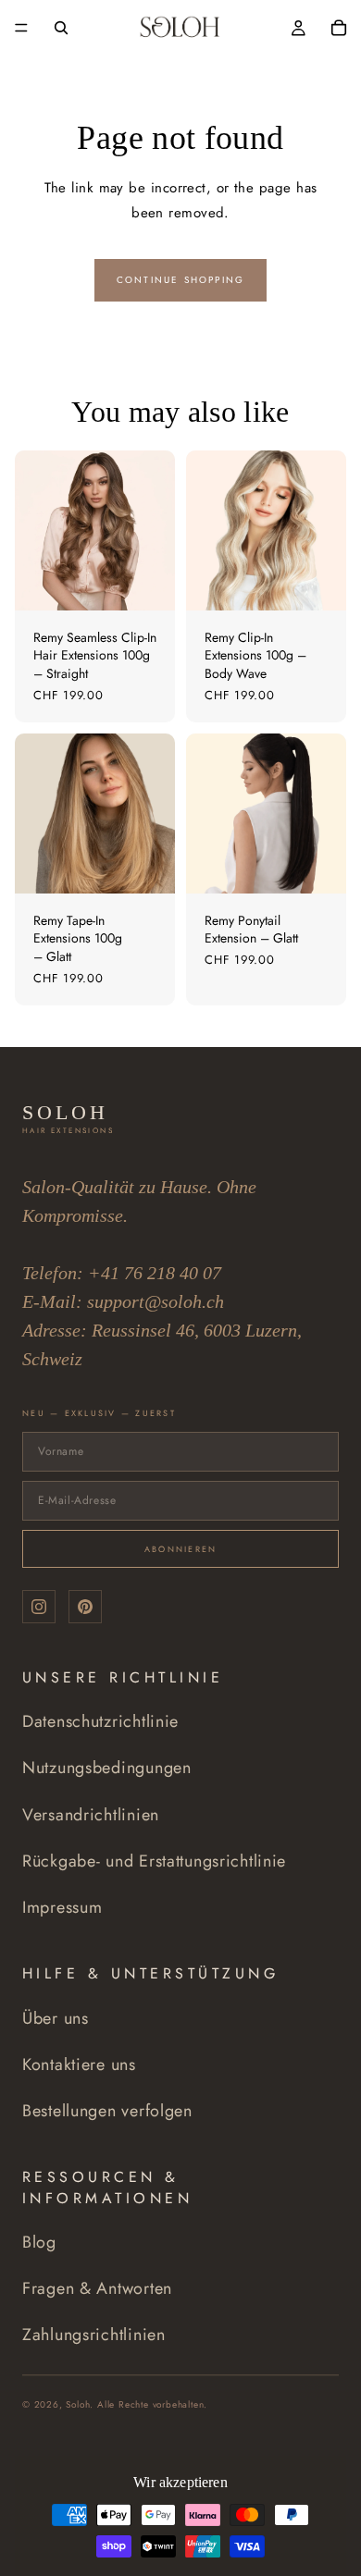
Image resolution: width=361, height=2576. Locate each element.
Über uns (56, 2018)
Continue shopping (180, 280)
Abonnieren (181, 1549)
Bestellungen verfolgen (107, 2111)
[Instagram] (39, 1607)
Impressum (62, 1907)
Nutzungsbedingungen (107, 1768)
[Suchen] (61, 28)
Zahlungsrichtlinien (94, 2335)
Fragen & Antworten (97, 2288)
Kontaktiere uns (79, 2064)
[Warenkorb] (339, 28)
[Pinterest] (85, 1607)
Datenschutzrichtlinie (100, 1721)
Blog (39, 2242)
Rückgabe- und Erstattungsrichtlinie (154, 1861)
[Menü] (21, 28)
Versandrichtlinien (91, 1815)
